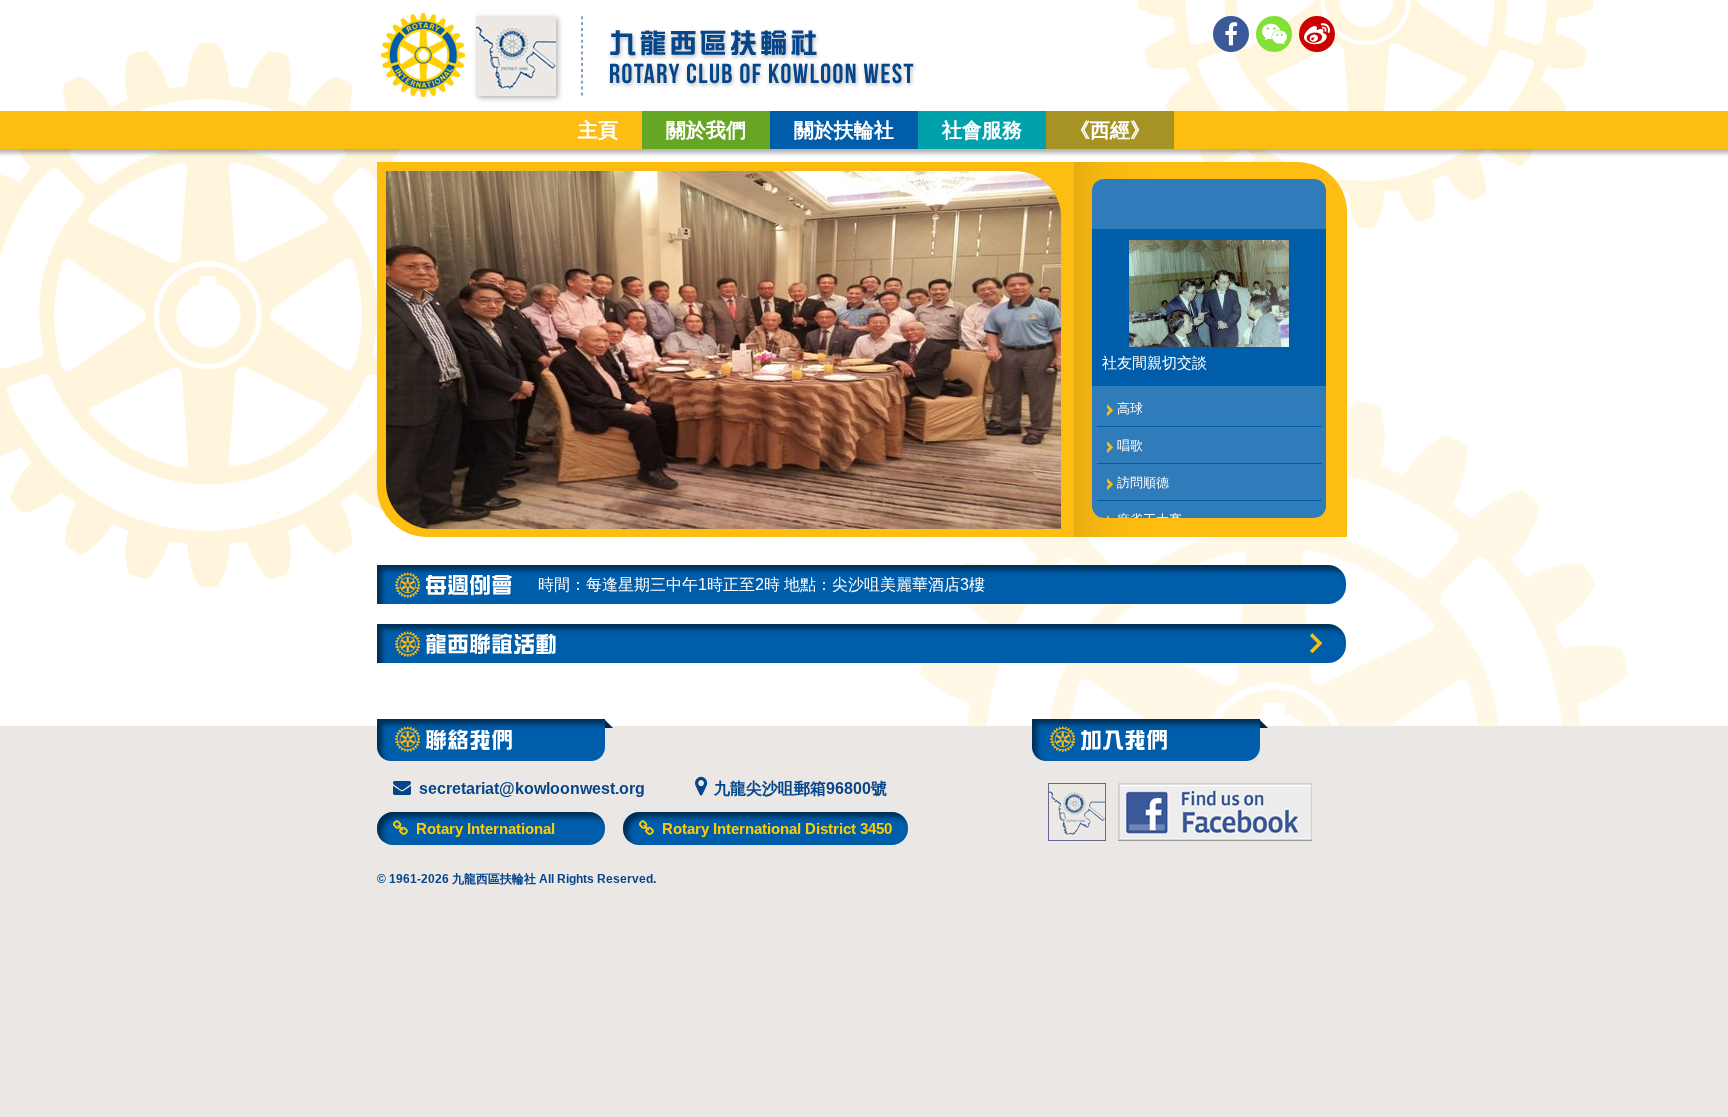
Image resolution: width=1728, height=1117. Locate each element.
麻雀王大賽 (1149, 507)
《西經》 (1110, 130)
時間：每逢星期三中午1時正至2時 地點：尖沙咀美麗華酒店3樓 (761, 584)
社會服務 (982, 130)
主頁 (598, 130)
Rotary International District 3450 (775, 828)
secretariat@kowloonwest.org (532, 788)
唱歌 (1130, 433)
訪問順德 (1143, 470)
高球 (1130, 396)
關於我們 (706, 130)
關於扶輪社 (844, 130)
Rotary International (483, 828)
